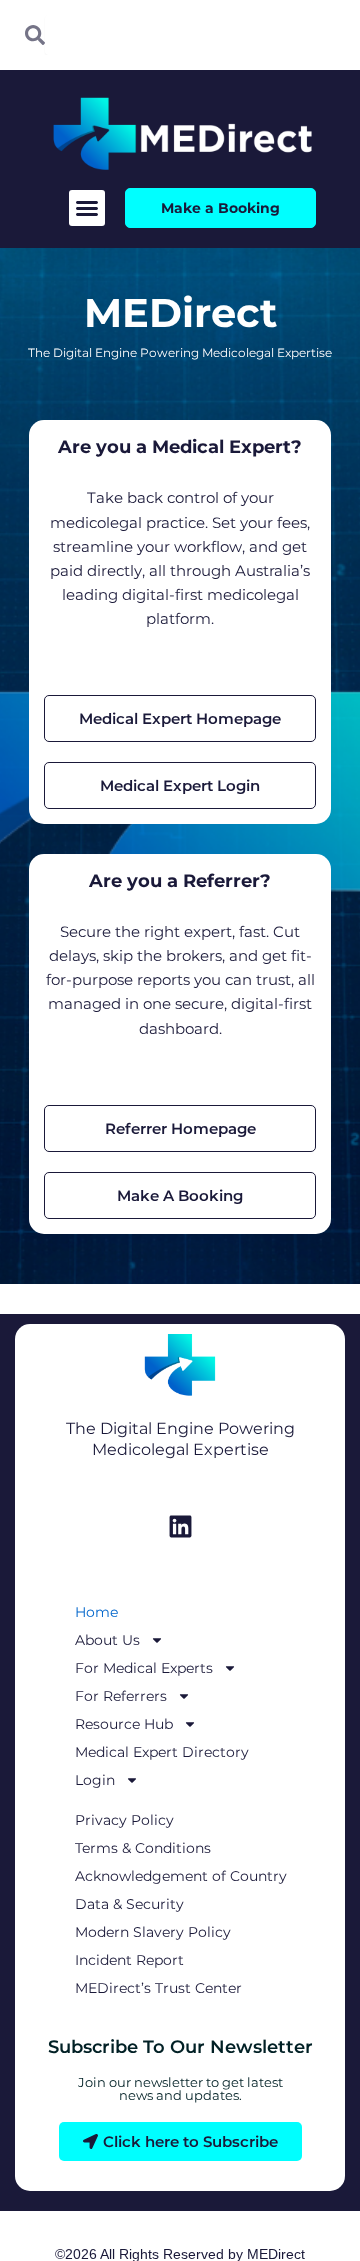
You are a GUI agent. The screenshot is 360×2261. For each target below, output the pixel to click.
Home (96, 1612)
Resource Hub (124, 1724)
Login (95, 1780)
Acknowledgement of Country (181, 1876)
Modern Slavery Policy (153, 1932)
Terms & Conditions (143, 1848)
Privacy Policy (124, 1820)
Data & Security (129, 1904)
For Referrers (121, 1696)
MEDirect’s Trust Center (158, 1988)
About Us (107, 1640)
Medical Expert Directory (162, 1752)
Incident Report (129, 1960)
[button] (87, 208)
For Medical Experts (144, 1668)
